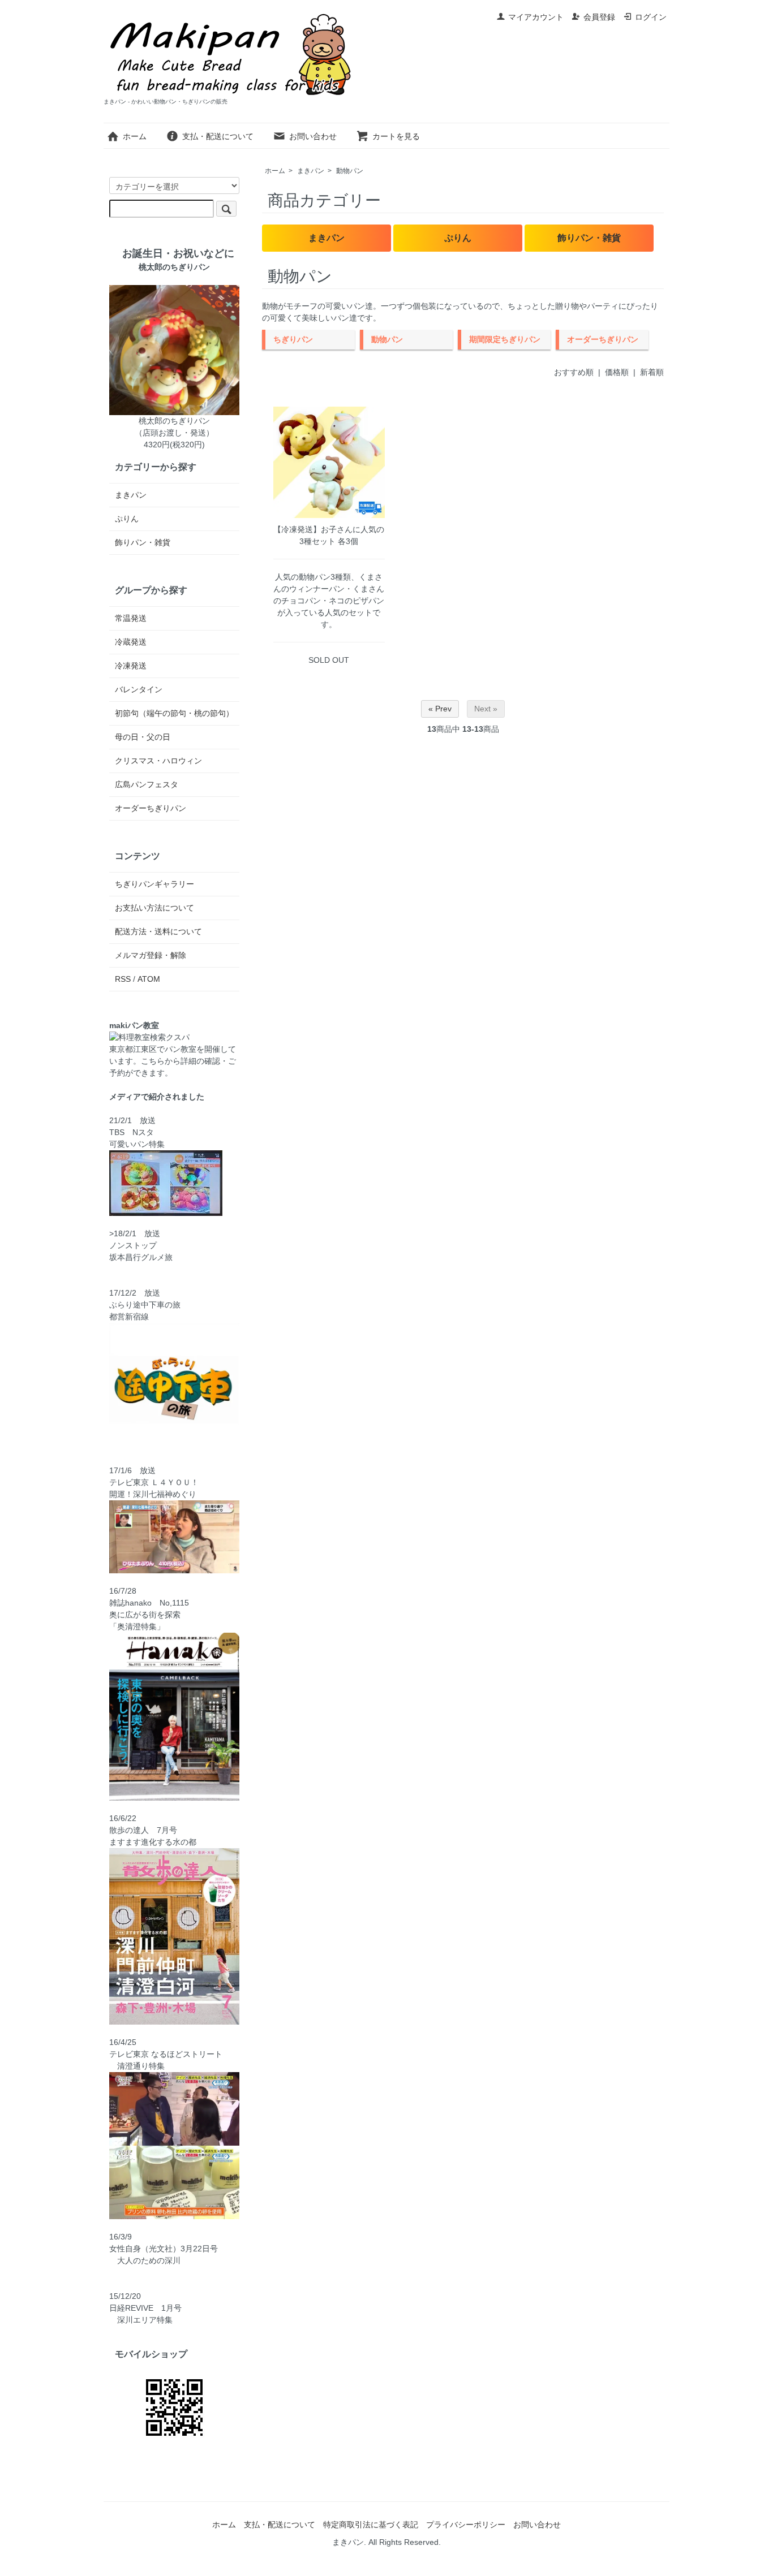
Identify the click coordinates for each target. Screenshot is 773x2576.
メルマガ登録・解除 (151, 955)
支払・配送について (218, 136)
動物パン (350, 171)
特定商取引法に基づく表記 (371, 2525)
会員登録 (599, 17)
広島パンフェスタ (147, 784)
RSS (123, 979)
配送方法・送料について (158, 931)
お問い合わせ (313, 136)
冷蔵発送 (131, 642)
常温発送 (131, 618)
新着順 (652, 372)
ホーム (135, 136)
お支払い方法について (154, 908)
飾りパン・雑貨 (589, 238)
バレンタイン (139, 689)
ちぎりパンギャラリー (154, 884)
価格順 (617, 372)
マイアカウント (536, 17)
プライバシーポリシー (466, 2525)
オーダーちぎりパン (151, 808)
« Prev (440, 709)
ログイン (651, 17)
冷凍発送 (131, 666)
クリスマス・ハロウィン (158, 761)
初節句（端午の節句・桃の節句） (174, 713)
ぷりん (458, 238)
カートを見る (396, 136)
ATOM (149, 979)
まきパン (311, 171)
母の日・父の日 (143, 737)
